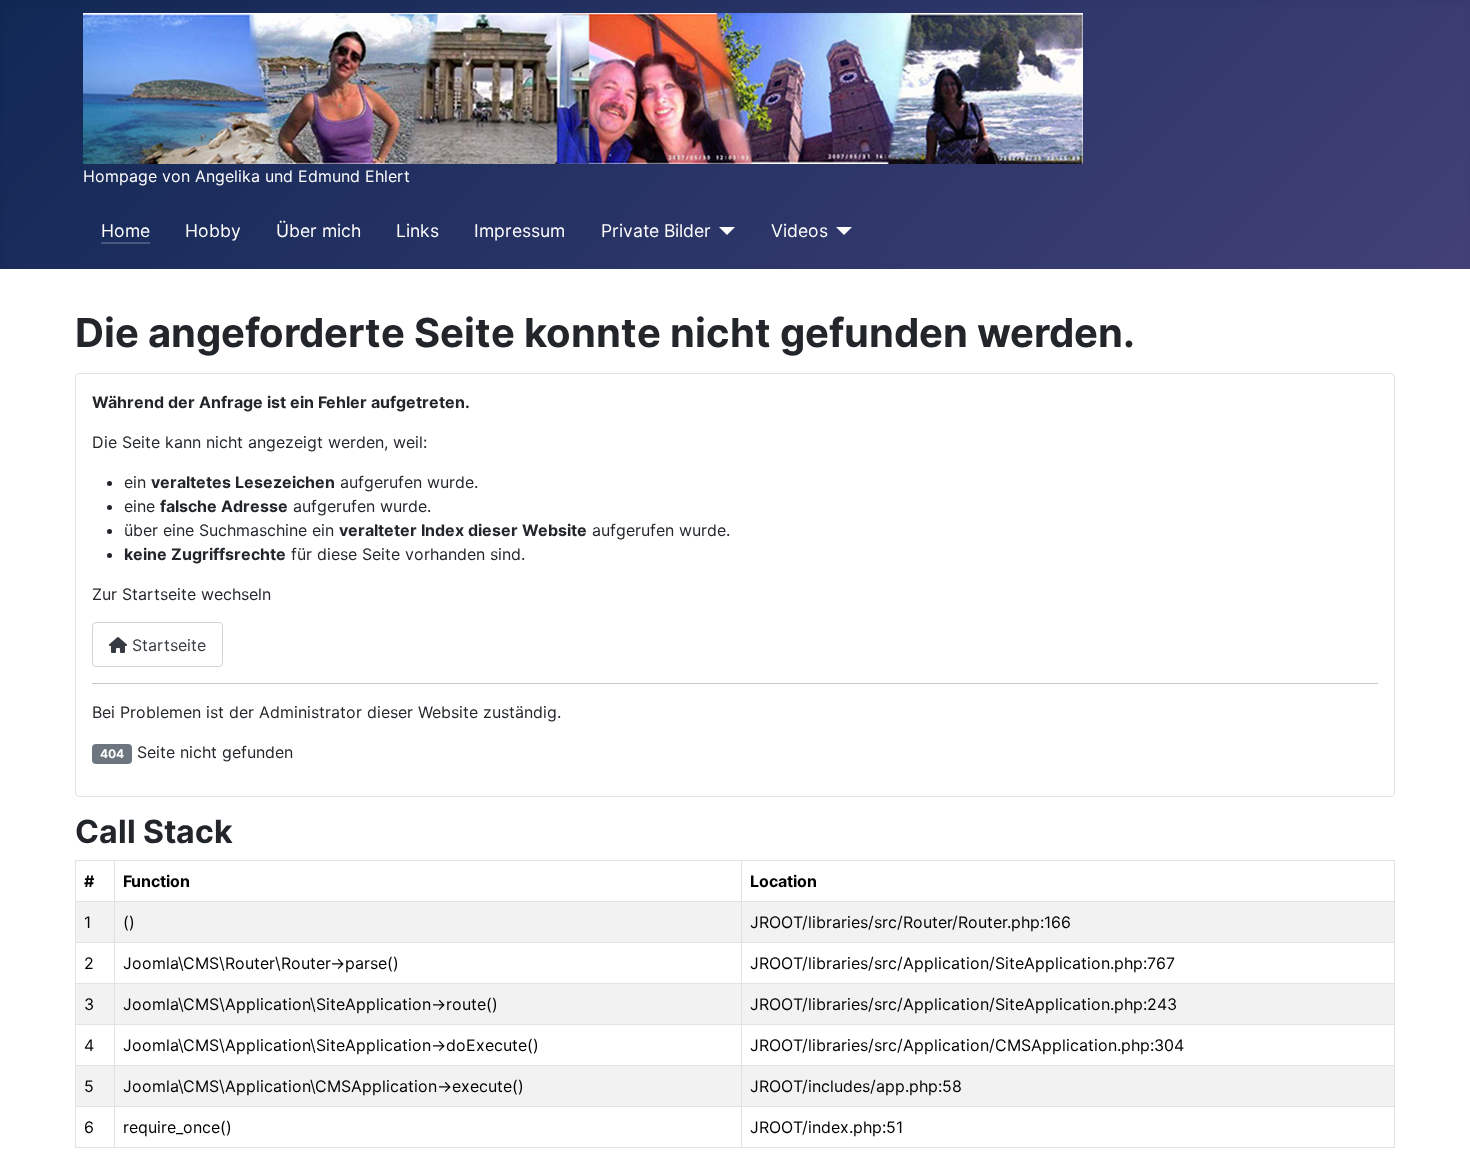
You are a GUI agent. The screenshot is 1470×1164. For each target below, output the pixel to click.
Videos (799, 230)
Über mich (318, 230)
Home (125, 230)
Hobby (213, 230)
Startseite (166, 645)
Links (417, 230)
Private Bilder (656, 230)
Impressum (519, 230)
